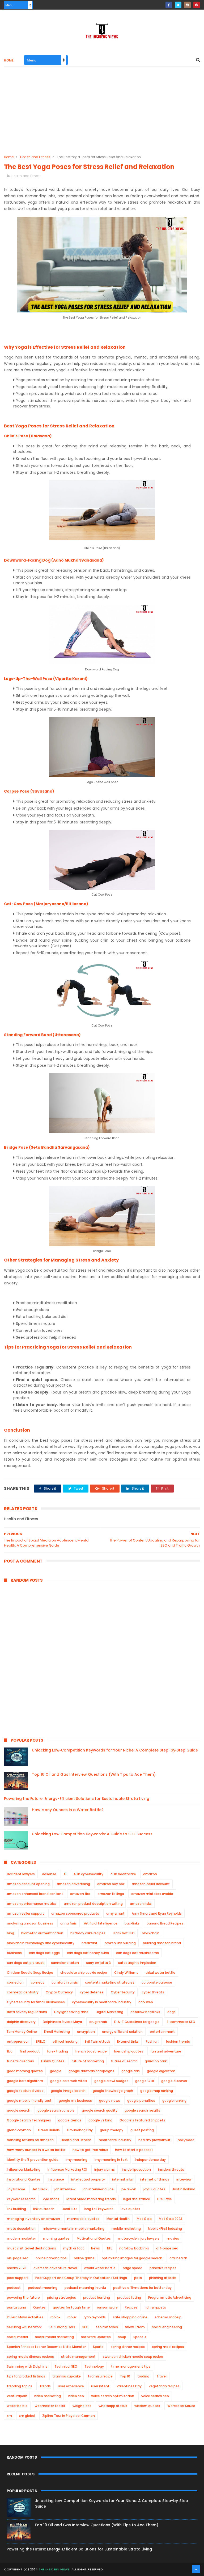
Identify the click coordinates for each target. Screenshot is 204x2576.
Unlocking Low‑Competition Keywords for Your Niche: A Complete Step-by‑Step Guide (115, 1750)
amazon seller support (25, 1913)
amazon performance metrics (32, 1904)
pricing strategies (61, 2297)
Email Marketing (57, 2032)
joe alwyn (129, 2189)
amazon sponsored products (75, 1913)
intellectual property (88, 2179)
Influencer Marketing (24, 2169)
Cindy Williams (126, 1973)
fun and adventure (166, 2051)
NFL (110, 2248)
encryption (86, 2032)
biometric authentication (42, 1933)
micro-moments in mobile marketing (74, 2229)
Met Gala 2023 (171, 2219)
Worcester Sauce (181, 2406)
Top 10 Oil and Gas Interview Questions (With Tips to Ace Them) (94, 1774)
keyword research (21, 2199)
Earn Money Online (22, 2032)
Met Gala (144, 2219)
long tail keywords (99, 2209)
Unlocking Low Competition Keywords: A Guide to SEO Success (92, 1834)
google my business (75, 2101)
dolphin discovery (21, 2022)
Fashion (152, 2041)
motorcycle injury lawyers (139, 2238)
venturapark (17, 2396)
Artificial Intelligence (101, 1923)
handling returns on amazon (30, 2140)
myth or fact (74, 2248)
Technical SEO (66, 2366)
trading (143, 2376)
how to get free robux (90, 2150)
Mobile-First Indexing (165, 2229)
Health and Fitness (35, 157)
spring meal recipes (168, 2347)
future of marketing (88, 2061)
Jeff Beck (40, 2189)
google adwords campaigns (91, 2071)
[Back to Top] (196, 2569)
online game (84, 2258)
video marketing (47, 2396)
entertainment (162, 2032)
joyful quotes (154, 2189)
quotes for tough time (71, 2307)
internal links (122, 2179)
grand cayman (19, 2130)
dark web (146, 2002)
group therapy (112, 2130)
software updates (96, 2337)
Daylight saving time (71, 2012)
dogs (171, 2012)
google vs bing (100, 2120)
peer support (18, 2278)
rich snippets (155, 2307)
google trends (70, 2120)
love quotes (130, 2209)
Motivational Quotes (94, 2238)
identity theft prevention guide (33, 2160)
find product (30, 2051)
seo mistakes (107, 2327)
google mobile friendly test (29, 2101)
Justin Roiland (184, 2189)
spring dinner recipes (128, 2347)
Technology (94, 2366)
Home (9, 60)
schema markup (168, 2317)
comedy (38, 1982)
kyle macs (51, 2199)
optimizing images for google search (132, 2258)
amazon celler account (151, 1884)
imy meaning (76, 2160)
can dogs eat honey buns (88, 1953)
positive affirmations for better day (142, 2288)
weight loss (82, 2406)
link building (16, 2209)
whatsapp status (113, 2406)
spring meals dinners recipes (30, 2357)
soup (122, 2337)
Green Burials (49, 2130)
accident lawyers (21, 1874)
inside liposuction (136, 2169)
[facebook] (169, 5)
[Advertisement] (102, 114)
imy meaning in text (111, 2160)
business (14, 1953)
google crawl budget (111, 2081)
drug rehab (98, 2022)
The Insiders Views (54, 2569)
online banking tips (51, 2258)
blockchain (151, 1933)
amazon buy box (111, 1884)
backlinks (132, 1923)
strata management (78, 2357)
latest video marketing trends (91, 2199)
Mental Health (118, 2219)
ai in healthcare (123, 1874)
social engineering (167, 2327)
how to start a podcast (134, 2150)
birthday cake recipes (88, 1933)
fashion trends (178, 2041)
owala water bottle (100, 2268)
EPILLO (41, 2041)
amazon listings (111, 1894)
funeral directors (20, 2061)
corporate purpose (157, 1982)
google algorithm (161, 2071)
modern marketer (21, 2238)
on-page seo (18, 2258)
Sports (98, 2347)
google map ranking (157, 2091)
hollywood (186, 2140)
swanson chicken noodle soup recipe (133, 2357)
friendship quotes (129, 2051)
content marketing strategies (110, 1982)
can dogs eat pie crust (25, 1963)
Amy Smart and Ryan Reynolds (157, 1913)
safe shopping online (130, 2317)
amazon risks (141, 1904)
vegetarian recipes (164, 2386)
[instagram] (187, 5)
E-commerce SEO (181, 2022)
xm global (27, 2416)
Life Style (165, 2199)
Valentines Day (129, 2386)
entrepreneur (18, 2041)
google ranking (174, 2101)
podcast (14, 2288)
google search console (56, 2110)
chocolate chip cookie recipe (84, 1973)
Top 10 (125, 2376)
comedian (15, 1982)
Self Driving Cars (62, 2327)
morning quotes (56, 2238)
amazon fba (80, 1894)
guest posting (142, 2130)
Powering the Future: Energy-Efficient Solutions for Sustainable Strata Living (77, 1799)
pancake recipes (163, 2268)
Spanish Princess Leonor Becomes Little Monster (46, 2347)
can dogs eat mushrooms (137, 1953)
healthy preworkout (154, 2140)
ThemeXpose (134, 2569)
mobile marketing (126, 2229)
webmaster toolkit (50, 2406)
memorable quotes (83, 2219)
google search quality (100, 2110)
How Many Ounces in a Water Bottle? (68, 1810)
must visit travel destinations (31, 2248)
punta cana (16, 2307)
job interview (65, 2189)
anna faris (69, 1923)
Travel (161, 2376)
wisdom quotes (147, 2406)
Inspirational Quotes (24, 2179)
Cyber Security (123, 1992)
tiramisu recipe (100, 2376)
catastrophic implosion (137, 1963)
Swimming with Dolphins (27, 2366)
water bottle (17, 2406)
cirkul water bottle (160, 1973)
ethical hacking (65, 2041)
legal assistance (137, 2199)
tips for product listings (26, 2376)
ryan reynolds (95, 2317)
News (95, 2248)
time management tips (131, 2366)
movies (173, 2238)
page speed (133, 2268)
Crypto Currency (59, 1992)
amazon (150, 1874)
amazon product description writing (93, 1904)
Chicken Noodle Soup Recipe (30, 1973)
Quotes (39, 2307)
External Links (128, 2041)
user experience (71, 2386)
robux (72, 2317)
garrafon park (156, 2061)
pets (138, 2278)
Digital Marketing (109, 2012)
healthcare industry (115, 2140)
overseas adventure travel (55, 2268)
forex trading (58, 2051)
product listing (129, 2297)
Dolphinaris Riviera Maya (62, 2022)
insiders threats (171, 2169)
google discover (174, 2081)
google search (19, 2110)
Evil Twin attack (97, 2041)
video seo (76, 2396)
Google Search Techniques (29, 2120)
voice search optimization (113, 2396)
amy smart (115, 1913)
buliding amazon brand (162, 1943)
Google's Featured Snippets (142, 2120)
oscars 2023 (17, 2268)
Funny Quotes (53, 2061)
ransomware (107, 2307)
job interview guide (98, 2189)
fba (10, 2051)
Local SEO (69, 2209)
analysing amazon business (30, 1923)
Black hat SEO (124, 1933)
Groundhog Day (80, 2130)
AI (65, 1874)
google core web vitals (69, 2081)
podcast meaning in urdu (85, 2288)
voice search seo (155, 2396)
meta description (21, 2229)
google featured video (25, 2091)
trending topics (20, 2386)
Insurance (56, 2179)
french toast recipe (91, 2051)
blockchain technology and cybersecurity (41, 1943)
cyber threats (153, 1992)
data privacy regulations (27, 2012)
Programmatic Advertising (170, 2297)
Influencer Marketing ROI (67, 2169)
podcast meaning (43, 2288)
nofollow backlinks (134, 2248)
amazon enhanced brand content (35, 1894)
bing (10, 1933)
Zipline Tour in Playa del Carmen (69, 2416)
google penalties (141, 2101)
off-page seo (167, 2248)
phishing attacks (163, 2278)
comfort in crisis (65, 1982)
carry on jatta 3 (98, 1963)
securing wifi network (24, 2327)
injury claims (105, 2169)
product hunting (97, 2297)
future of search (124, 2061)
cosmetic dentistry (23, 1992)
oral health (178, 2258)
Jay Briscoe (16, 2189)
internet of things (155, 2179)
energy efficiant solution (122, 2032)
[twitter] (178, 5)
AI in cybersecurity (88, 1874)
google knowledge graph (113, 2091)
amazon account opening (28, 1884)
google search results (142, 2110)
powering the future (23, 2297)
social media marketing (54, 2337)
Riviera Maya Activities (25, 2317)
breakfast (90, 1943)
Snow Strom (135, 2327)
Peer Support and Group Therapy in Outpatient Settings (81, 2278)
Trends (45, 2386)
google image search (68, 2091)
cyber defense (92, 1992)
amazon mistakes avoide (152, 1894)
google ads (131, 2071)
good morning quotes (25, 2071)
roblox (55, 2317)
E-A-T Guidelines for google (137, 2022)
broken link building (120, 1943)
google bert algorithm (25, 2081)
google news (110, 2101)
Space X (140, 2337)
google (56, 2071)
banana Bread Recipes (165, 1923)
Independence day (150, 2160)
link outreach (44, 2209)
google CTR (145, 2081)
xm (9, 2416)
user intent (100, 2386)
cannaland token (65, 1963)
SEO (85, 2327)
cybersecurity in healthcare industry (102, 2002)
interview (184, 2179)
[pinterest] (197, 5)
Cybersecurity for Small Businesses (36, 2002)
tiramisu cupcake (67, 2376)
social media (17, 2337)
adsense (49, 1874)
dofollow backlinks (145, 2012)
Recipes (131, 2307)
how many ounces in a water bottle (36, 2150)
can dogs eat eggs (44, 1953)
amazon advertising (73, 1884)
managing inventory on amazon (33, 2219)
